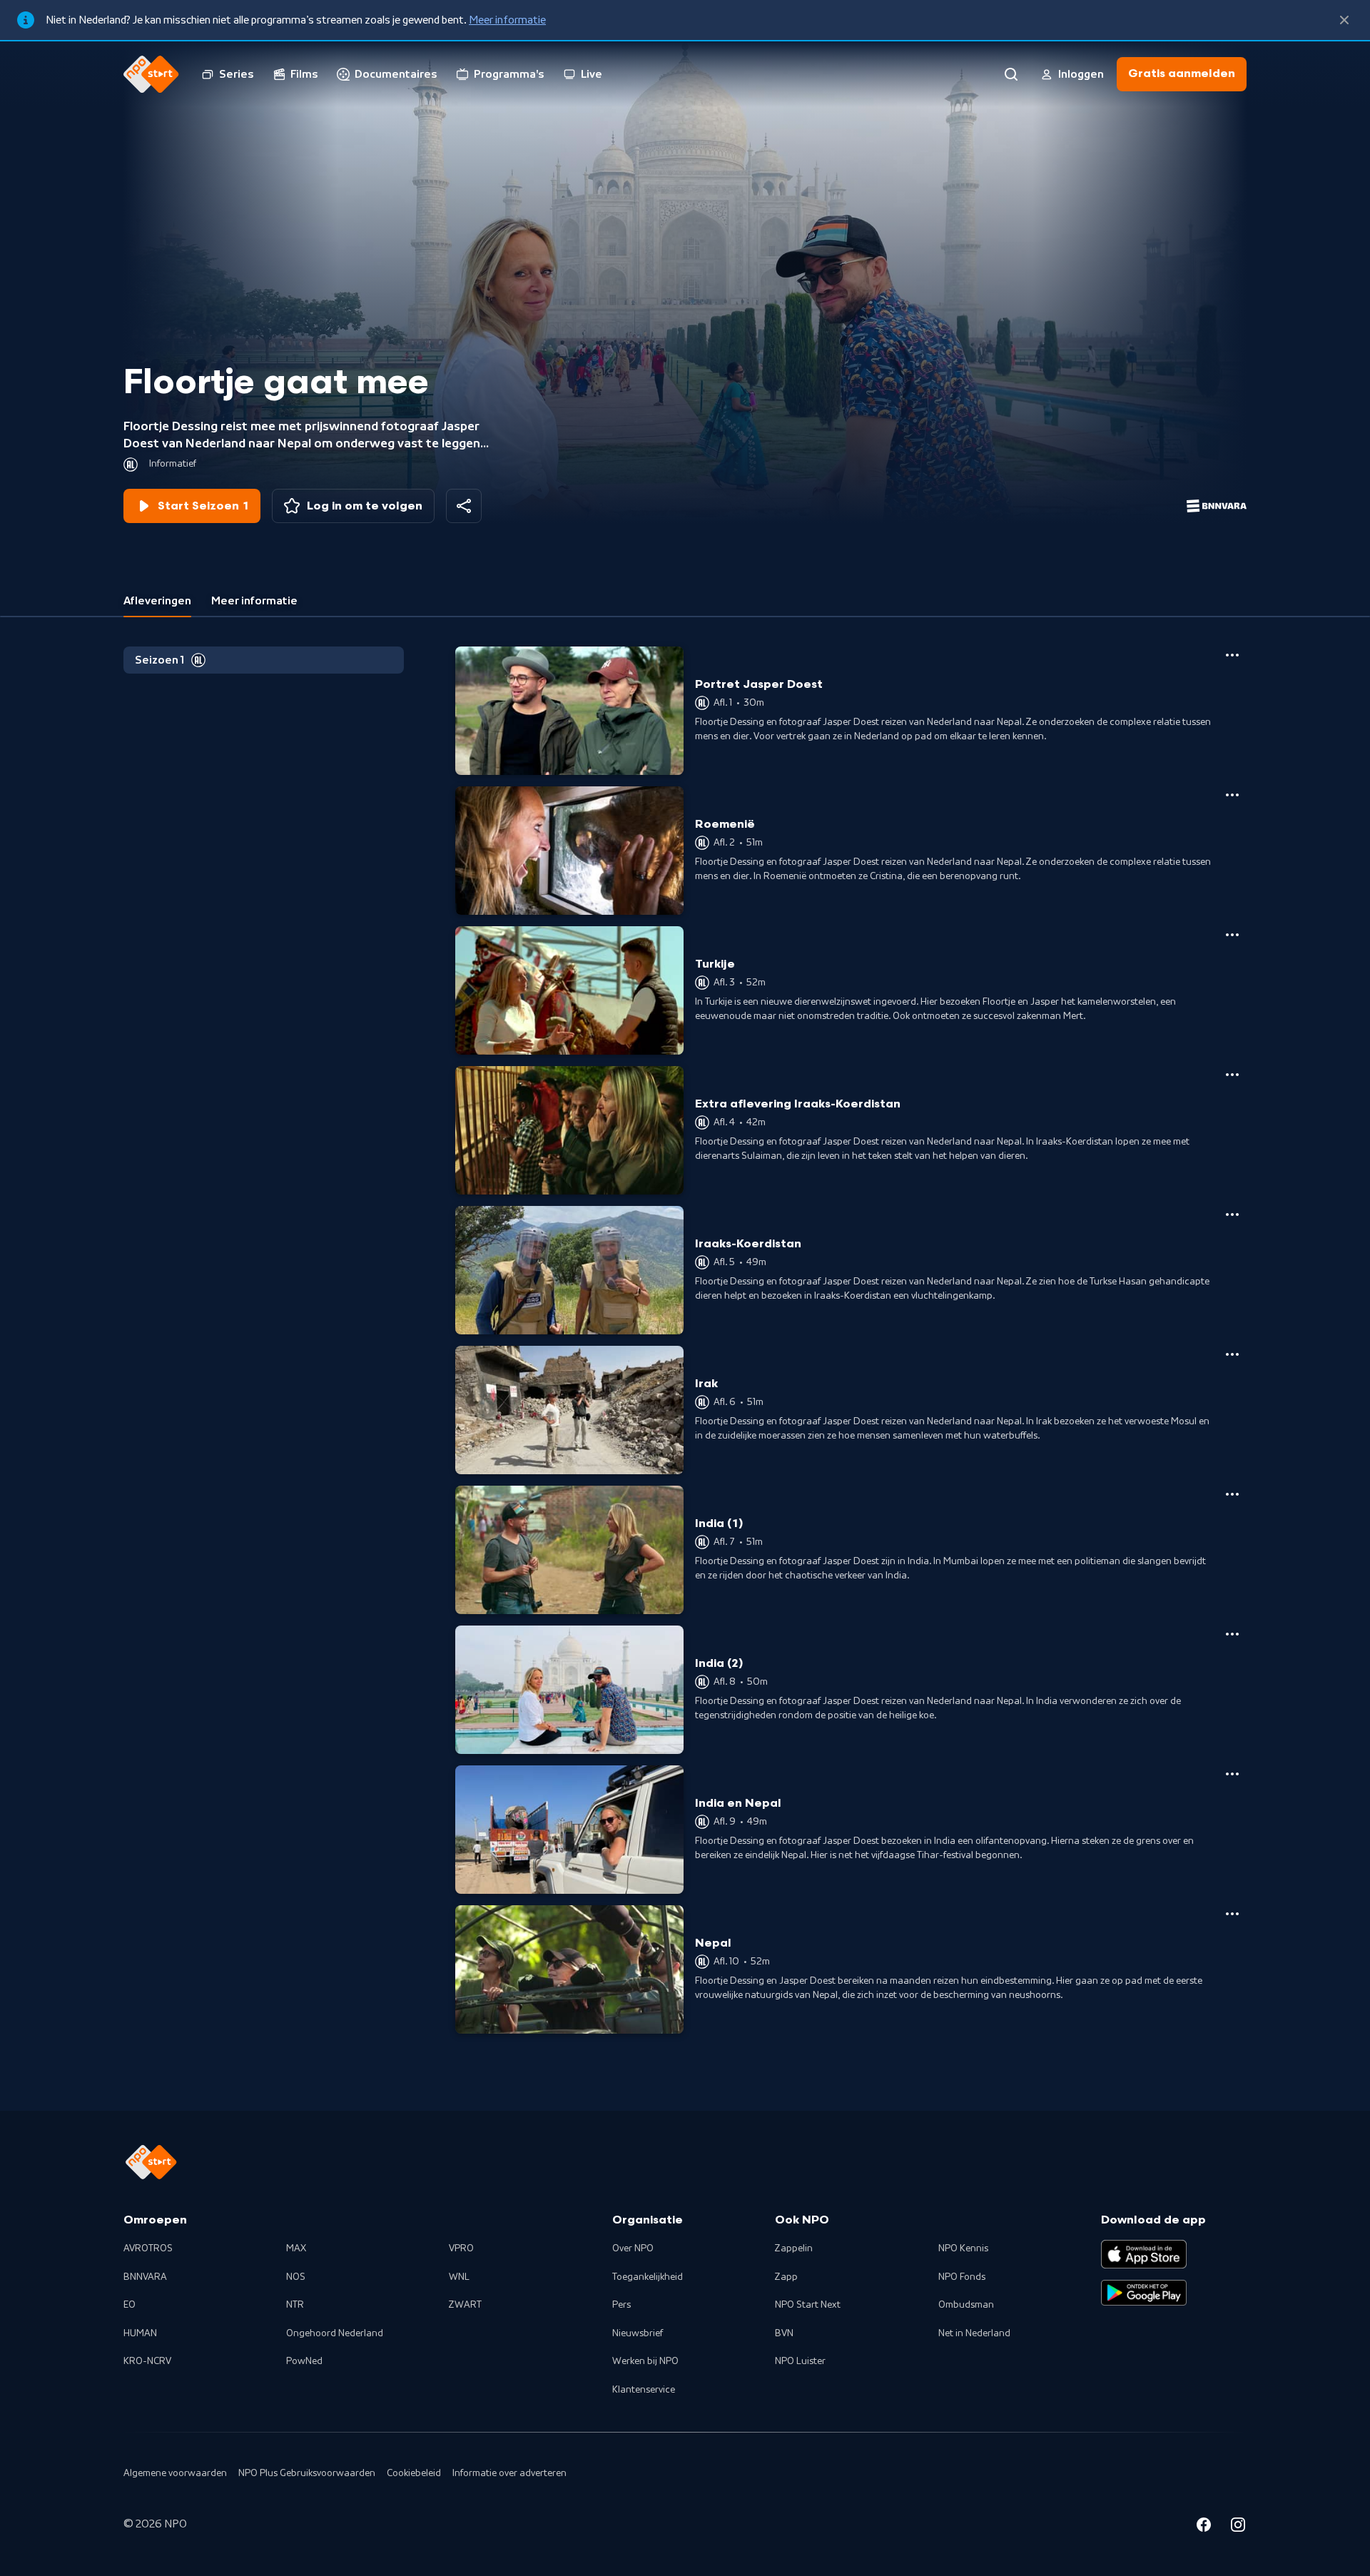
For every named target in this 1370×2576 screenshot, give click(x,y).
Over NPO (633, 2248)
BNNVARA (145, 2277)
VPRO (461, 2248)
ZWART (465, 2305)
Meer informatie (507, 20)
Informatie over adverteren (509, 2473)
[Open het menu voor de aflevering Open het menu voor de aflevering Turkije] (1232, 935)
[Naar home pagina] (151, 74)
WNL (459, 2277)
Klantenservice (644, 2390)
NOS (296, 2277)
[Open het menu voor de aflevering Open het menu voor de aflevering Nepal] (1232, 1914)
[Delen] (464, 506)
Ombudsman (966, 2305)
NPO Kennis (963, 2248)
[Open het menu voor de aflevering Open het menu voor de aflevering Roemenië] (1232, 795)
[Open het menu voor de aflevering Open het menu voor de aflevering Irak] (1232, 1354)
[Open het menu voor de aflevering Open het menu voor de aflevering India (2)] (1232, 1634)
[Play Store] (1144, 2293)
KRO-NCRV (147, 2361)
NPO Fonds (962, 2277)
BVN (784, 2333)
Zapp (786, 2277)
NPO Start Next (808, 2305)
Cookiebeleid (414, 2473)
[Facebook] (1204, 2527)
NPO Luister (800, 2361)
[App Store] (1144, 2254)
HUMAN (140, 2333)
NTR (295, 2305)
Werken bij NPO (645, 2361)
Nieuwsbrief (638, 2333)
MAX (296, 2248)
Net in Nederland (974, 2333)
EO (130, 2305)
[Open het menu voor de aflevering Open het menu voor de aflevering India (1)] (1232, 1494)
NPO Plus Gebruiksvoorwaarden (307, 2473)
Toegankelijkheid (648, 2277)
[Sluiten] (1344, 20)
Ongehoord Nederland (335, 2333)
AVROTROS (148, 2248)
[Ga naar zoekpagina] (1011, 74)
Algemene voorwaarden (175, 2473)
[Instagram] (1238, 2527)
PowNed (304, 2361)
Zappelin (794, 2248)
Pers (621, 2305)
